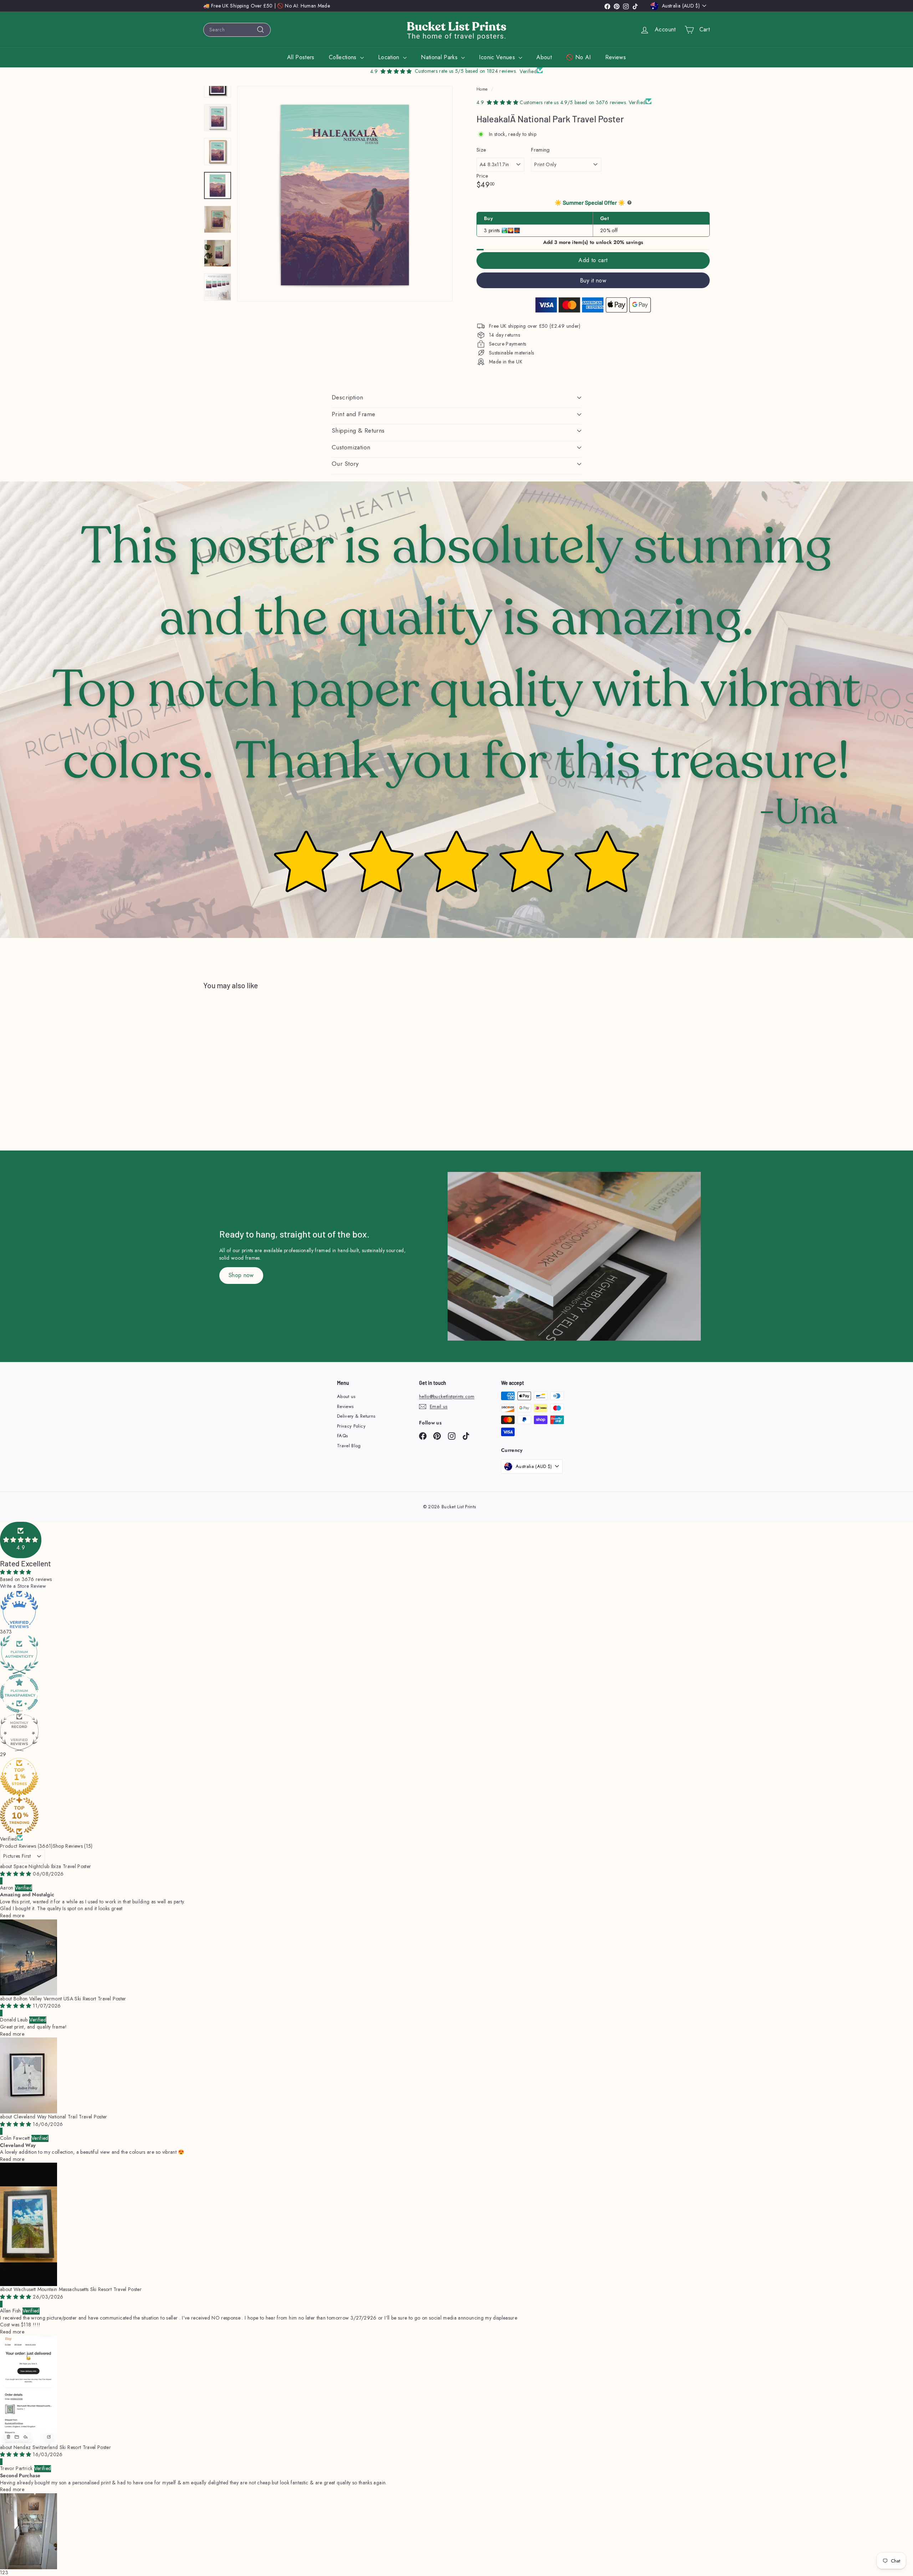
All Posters (301, 57)
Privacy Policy (351, 1426)
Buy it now (593, 280)
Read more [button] (12, 1916)
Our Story (345, 464)
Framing (540, 150)
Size (481, 150)
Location (390, 57)
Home (482, 89)
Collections (344, 57)
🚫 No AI (578, 57)
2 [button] (4, 2572)
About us (346, 1396)
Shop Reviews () (73, 1846)
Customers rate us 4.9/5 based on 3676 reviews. (574, 102)
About (544, 57)
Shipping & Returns (358, 430)
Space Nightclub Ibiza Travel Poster (52, 1866)
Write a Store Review (23, 1586)
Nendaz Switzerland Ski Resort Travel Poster (62, 2447)
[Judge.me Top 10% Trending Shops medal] (456, 1816)
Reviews (616, 57)
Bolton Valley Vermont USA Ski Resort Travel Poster (70, 1999)
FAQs (342, 1436)
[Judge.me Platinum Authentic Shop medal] (456, 1655)
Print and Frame (353, 414)
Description (348, 397)
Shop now (241, 1275)
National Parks (440, 57)
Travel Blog (349, 1446)
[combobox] (237, 30)
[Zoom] (345, 194)
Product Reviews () (26, 1846)
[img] (16, 1874)
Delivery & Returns (356, 1416)
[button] (21, 1540)
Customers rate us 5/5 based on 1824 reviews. (466, 71)
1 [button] (1, 2572)
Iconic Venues (498, 57)
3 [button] (7, 2572)
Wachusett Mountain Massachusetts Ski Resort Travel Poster (78, 2289)
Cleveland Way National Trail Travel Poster (60, 2117)
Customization (351, 447)
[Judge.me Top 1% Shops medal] (456, 1777)
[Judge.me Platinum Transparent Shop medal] (456, 1693)
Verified (9, 1839)
